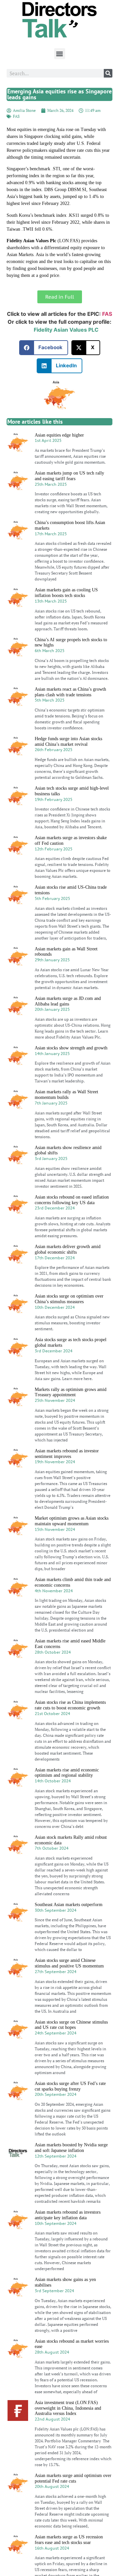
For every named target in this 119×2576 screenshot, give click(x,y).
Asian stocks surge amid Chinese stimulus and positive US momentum (69, 1963)
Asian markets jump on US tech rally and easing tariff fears (69, 476)
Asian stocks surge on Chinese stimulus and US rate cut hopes (71, 2025)
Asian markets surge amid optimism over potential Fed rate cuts (73, 2478)
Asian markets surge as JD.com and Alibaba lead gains (68, 1001)
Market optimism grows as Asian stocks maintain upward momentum (72, 1521)
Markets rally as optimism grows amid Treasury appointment (71, 1392)
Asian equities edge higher (59, 435)
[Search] (108, 73)
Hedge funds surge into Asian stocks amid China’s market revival (68, 742)
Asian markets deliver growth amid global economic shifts (68, 1249)
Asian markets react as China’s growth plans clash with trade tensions (70, 692)
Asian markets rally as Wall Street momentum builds (66, 1095)
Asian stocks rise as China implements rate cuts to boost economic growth (70, 1705)
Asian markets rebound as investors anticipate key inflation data (68, 2215)
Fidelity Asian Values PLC (66, 330)
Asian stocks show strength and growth (71, 1048)
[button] (60, 54)
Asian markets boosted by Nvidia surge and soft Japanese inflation (71, 2148)
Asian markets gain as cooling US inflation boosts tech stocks (66, 593)
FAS (16, 116)
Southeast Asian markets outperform (69, 1905)
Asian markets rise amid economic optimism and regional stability (67, 1773)
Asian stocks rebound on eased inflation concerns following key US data (72, 1200)
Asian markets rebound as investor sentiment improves (67, 1454)
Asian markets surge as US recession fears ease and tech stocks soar (69, 2540)
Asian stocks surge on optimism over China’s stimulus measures (69, 1299)
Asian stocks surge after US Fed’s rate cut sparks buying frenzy (70, 2086)
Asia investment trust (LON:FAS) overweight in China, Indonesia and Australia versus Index (68, 2408)
